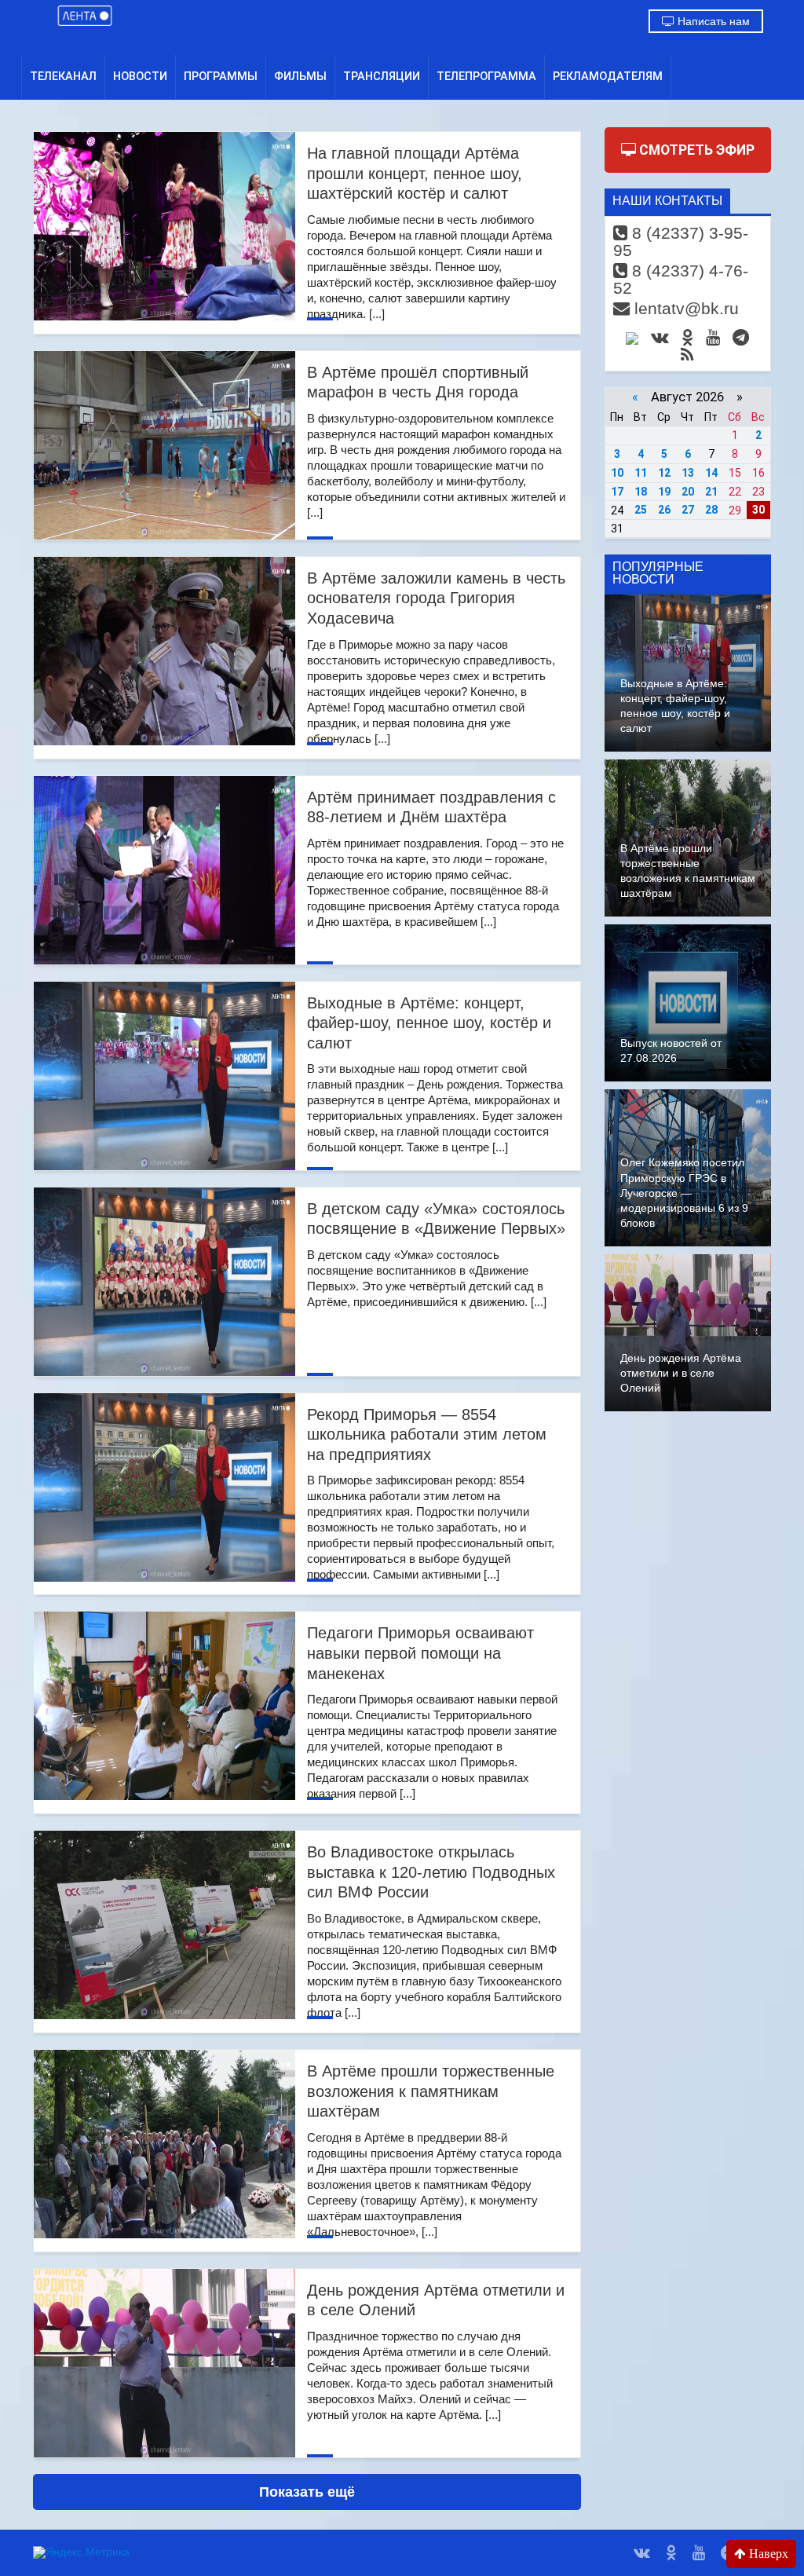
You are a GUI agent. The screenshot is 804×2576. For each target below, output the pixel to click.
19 (664, 492)
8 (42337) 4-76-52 (681, 279)
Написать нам (712, 21)
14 (711, 473)
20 (688, 492)
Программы (221, 76)
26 (664, 510)
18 (641, 492)
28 (711, 510)
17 (617, 492)
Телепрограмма (486, 76)
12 (664, 473)
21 (711, 492)
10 (617, 473)
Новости (140, 76)
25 (641, 510)
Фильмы (300, 76)
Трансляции (382, 76)
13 (688, 473)
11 (641, 473)
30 (758, 510)
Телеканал (63, 76)
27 (688, 510)
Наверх (767, 2554)
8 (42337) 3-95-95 (681, 241)
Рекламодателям (608, 76)
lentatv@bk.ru (684, 308)
